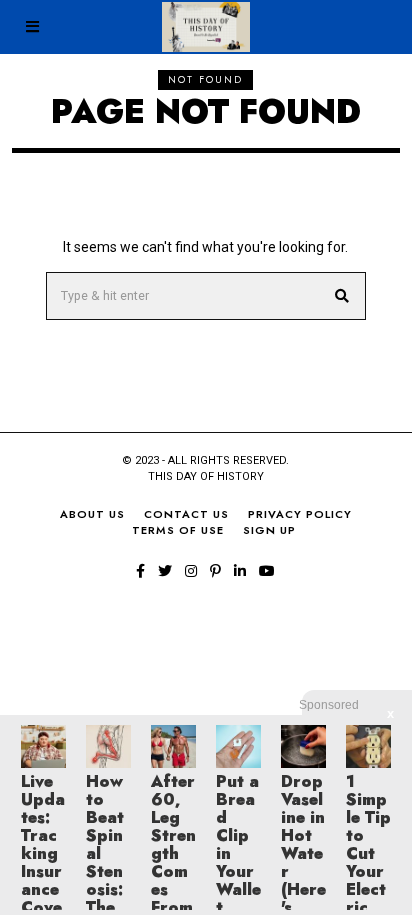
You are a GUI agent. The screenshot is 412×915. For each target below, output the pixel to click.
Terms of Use (178, 530)
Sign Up (269, 530)
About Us (92, 514)
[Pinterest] (215, 571)
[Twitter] (165, 571)
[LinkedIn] (240, 571)
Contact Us (186, 514)
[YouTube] (267, 571)
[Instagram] (191, 571)
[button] (342, 296)
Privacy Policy (300, 514)
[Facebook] (140, 571)
